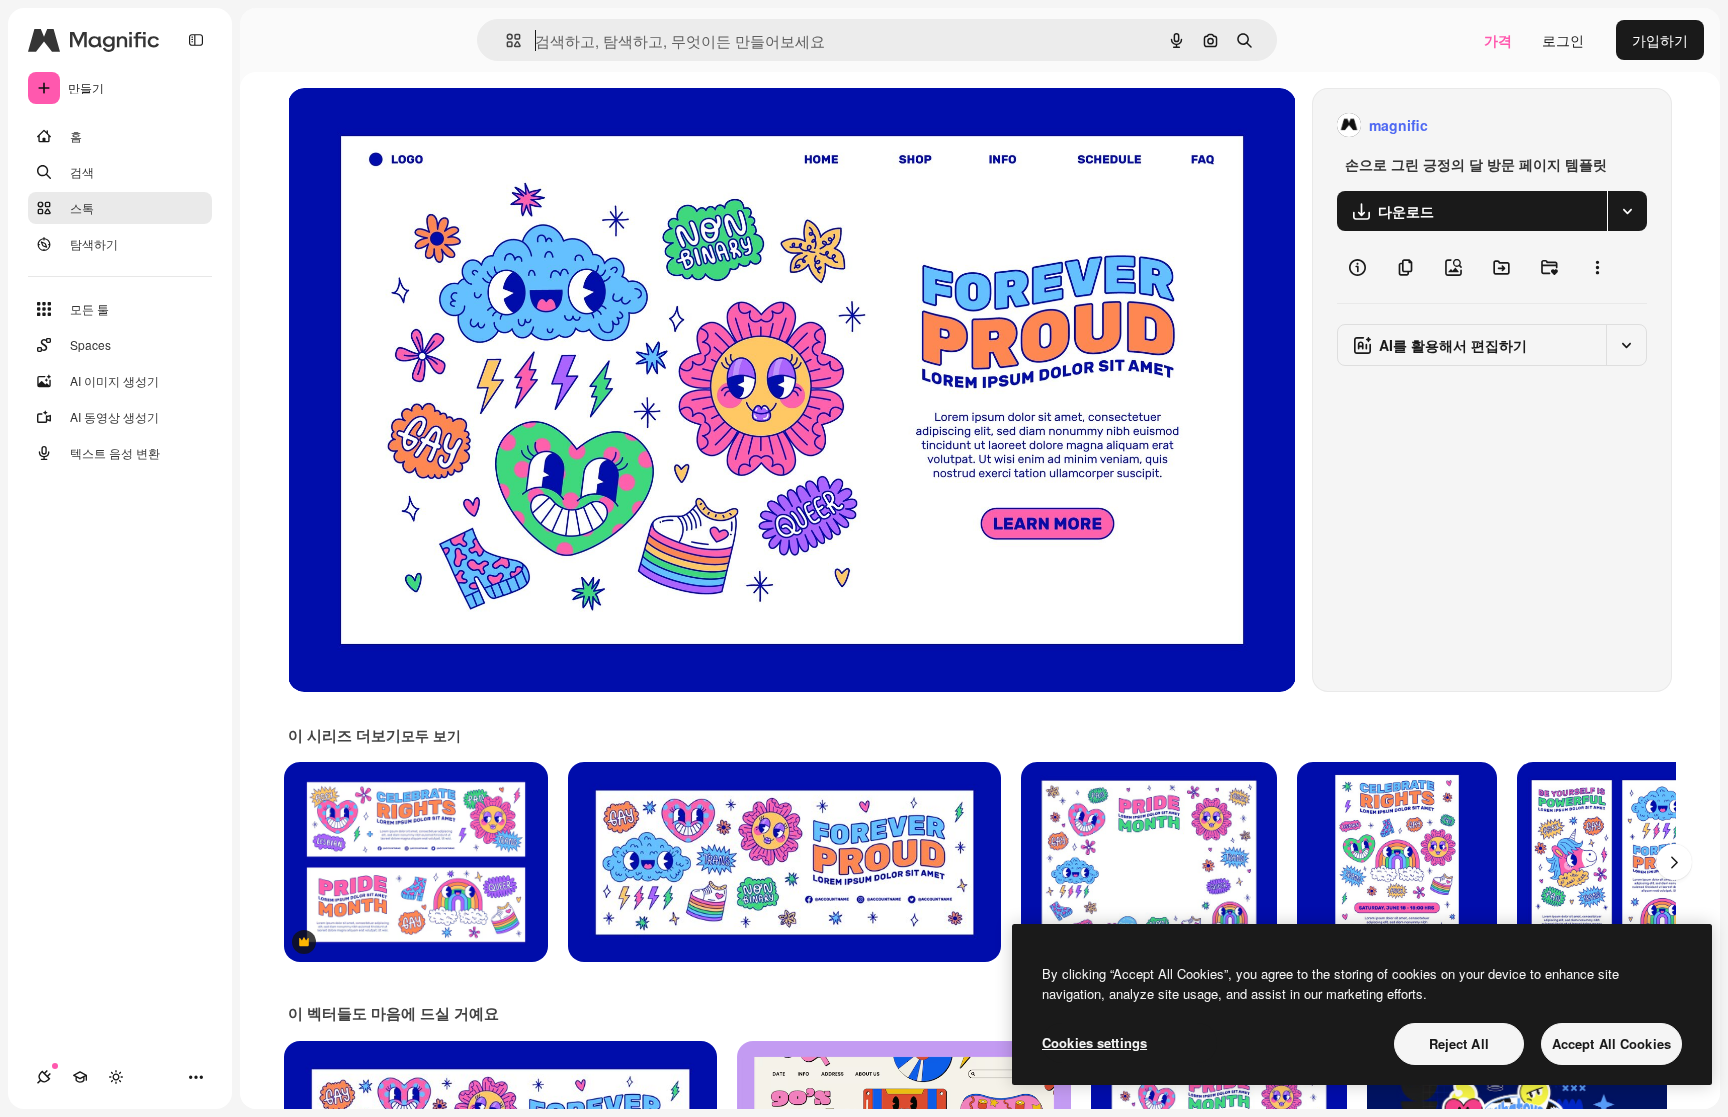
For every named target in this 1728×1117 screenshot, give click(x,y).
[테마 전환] (116, 1077)
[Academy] (80, 1077)
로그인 (1563, 40)
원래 (403, 125)
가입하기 (1660, 40)
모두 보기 (431, 735)
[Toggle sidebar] (196, 40)
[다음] (1674, 862)
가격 (1498, 40)
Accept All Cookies (1611, 1043)
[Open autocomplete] (505, 40)
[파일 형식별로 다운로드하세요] (1627, 211)
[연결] (44, 1077)
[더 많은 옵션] (1597, 267)
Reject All (1459, 1043)
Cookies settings (1094, 1042)
